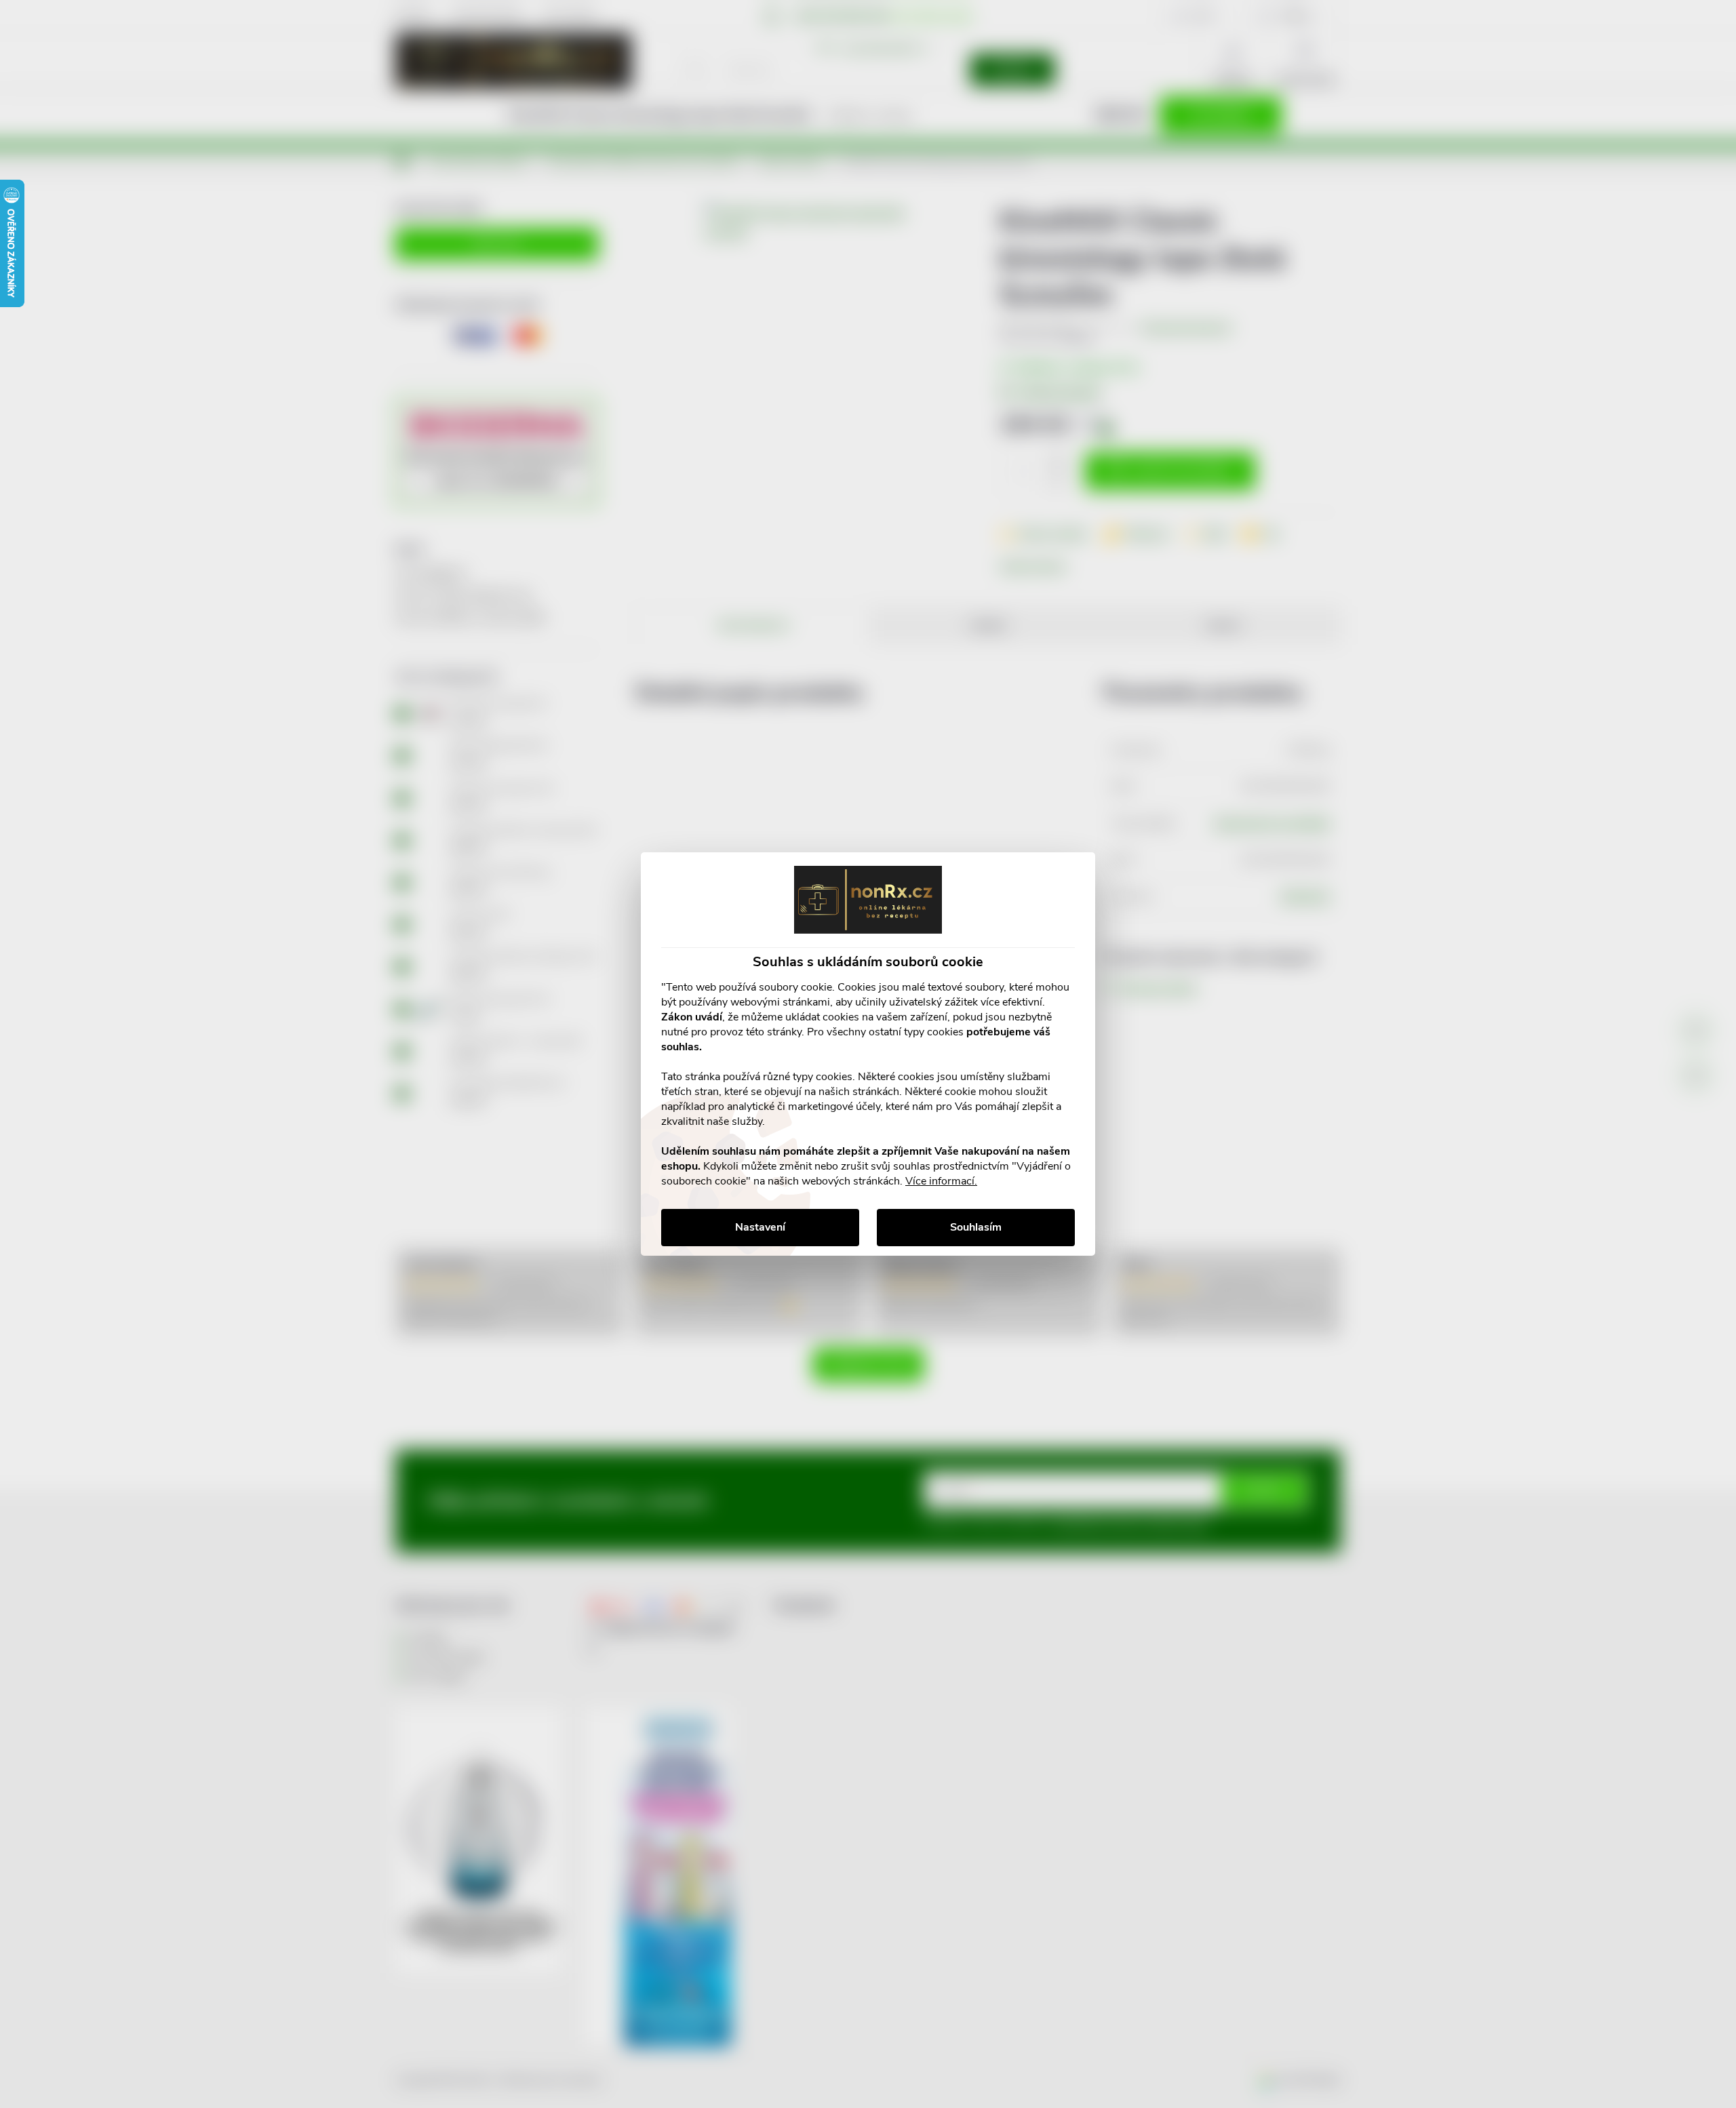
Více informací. (941, 1181)
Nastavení (760, 1227)
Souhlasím (976, 1227)
